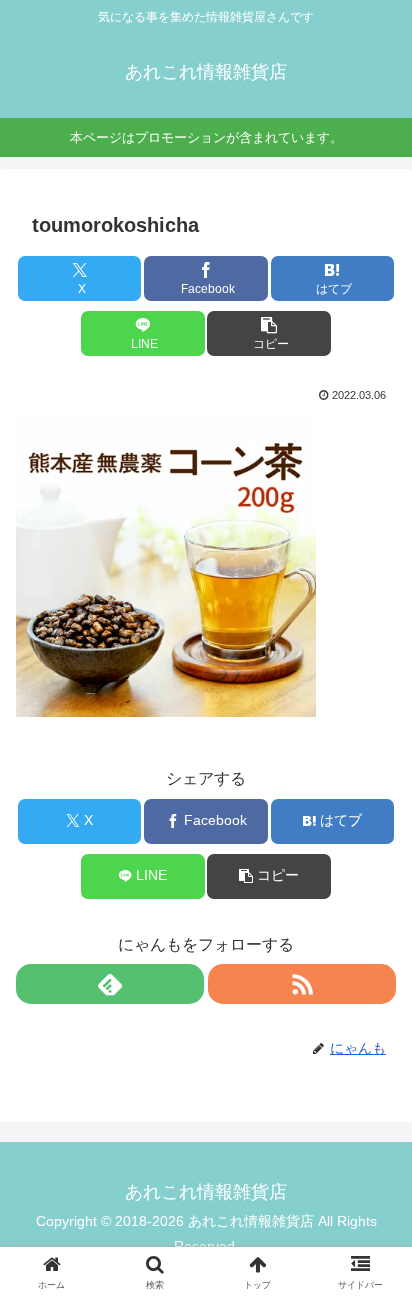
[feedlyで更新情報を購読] (110, 984)
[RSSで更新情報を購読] (302, 984)
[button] (269, 333)
